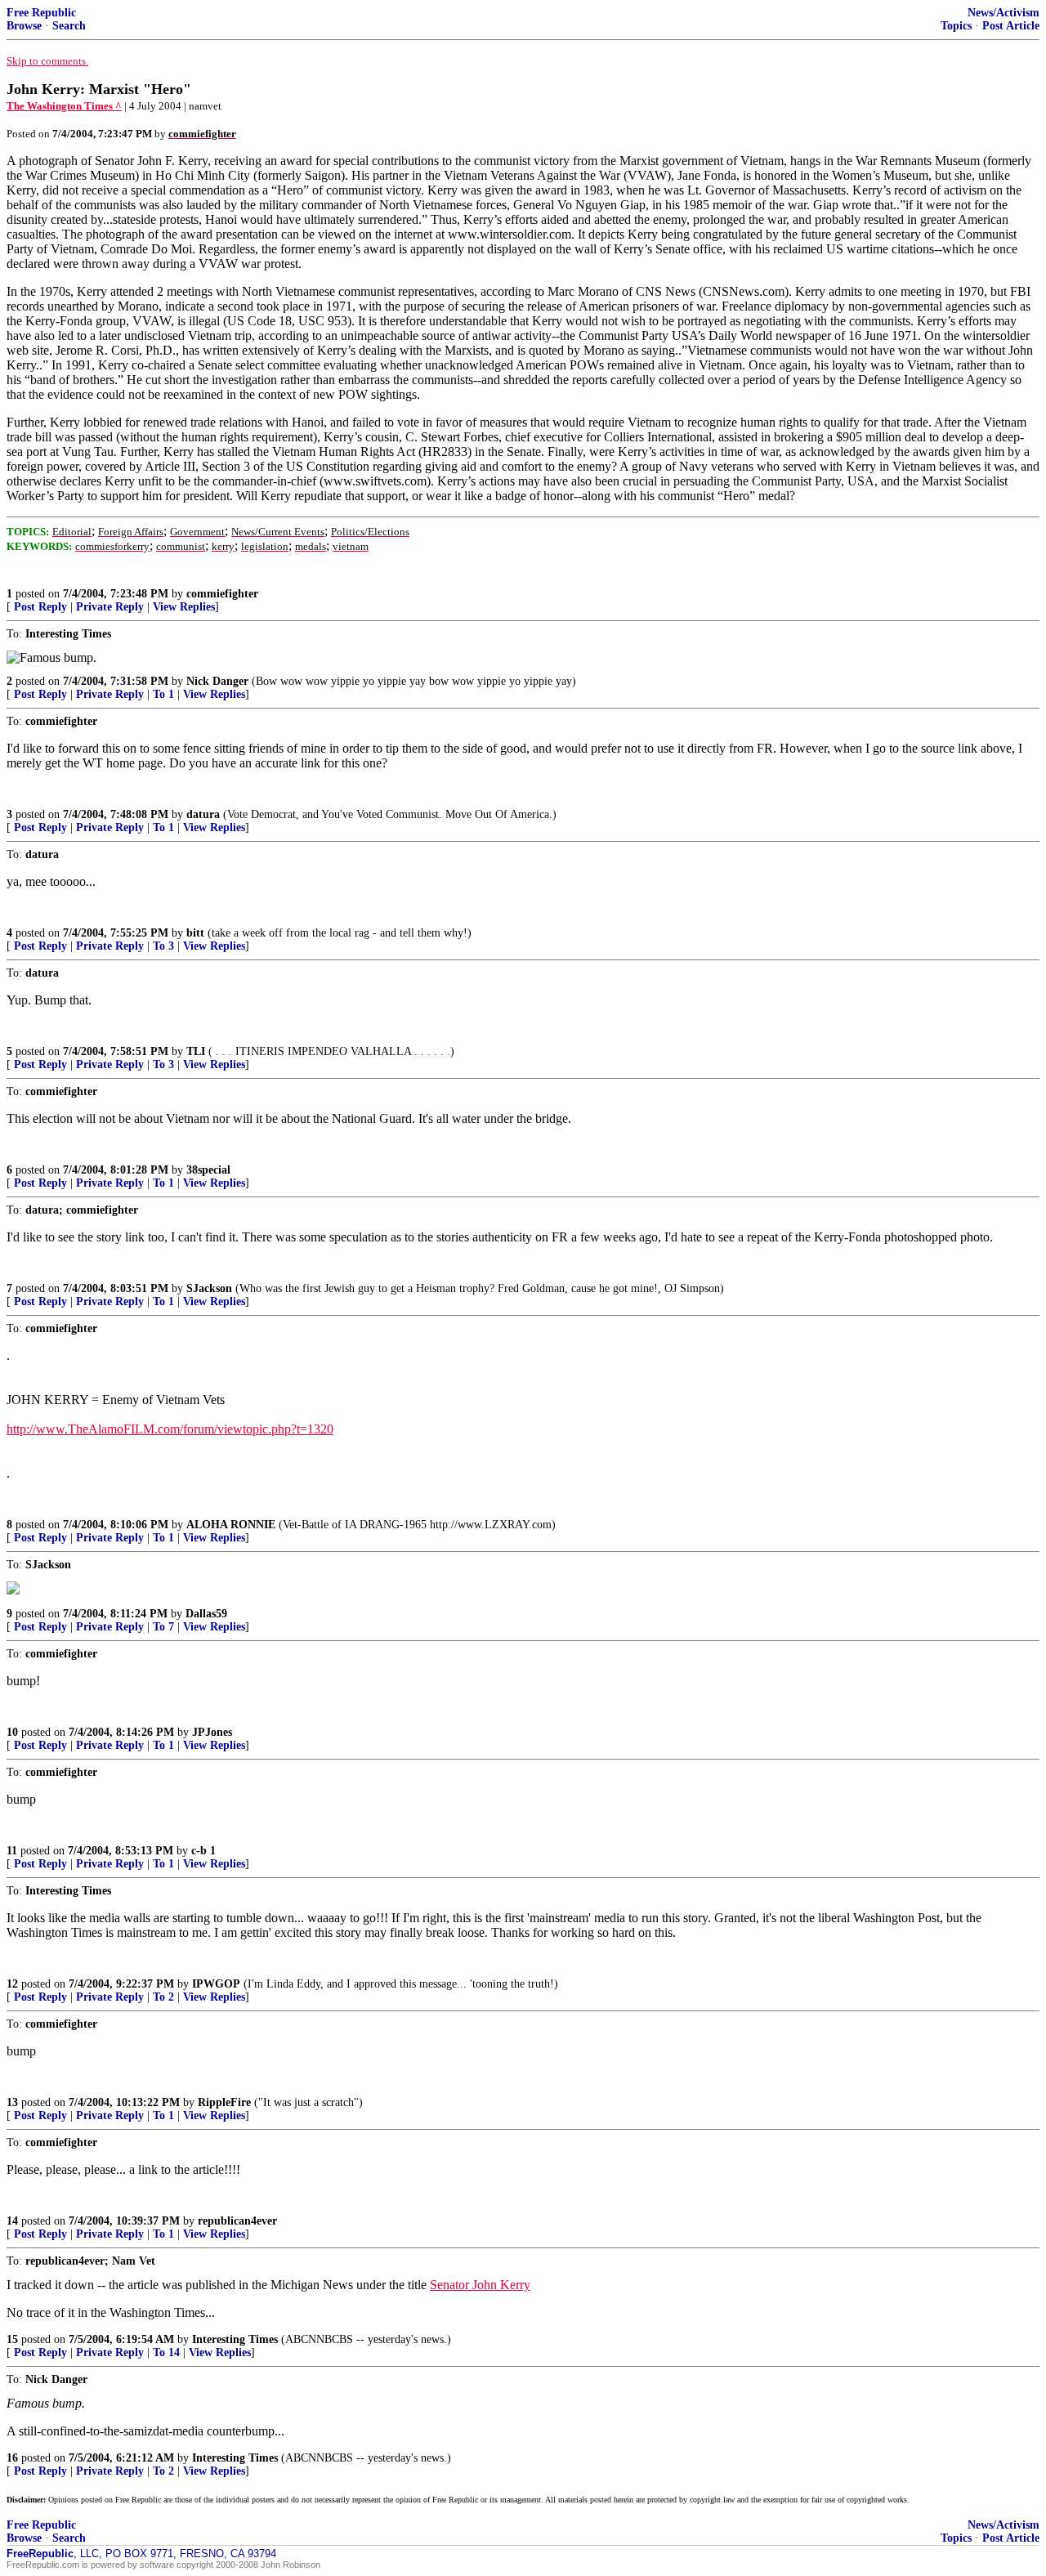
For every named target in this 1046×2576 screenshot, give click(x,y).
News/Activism (1004, 13)
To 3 (163, 946)
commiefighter (222, 594)
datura (203, 814)
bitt (195, 933)
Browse (24, 26)
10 (12, 1732)
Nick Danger (217, 681)
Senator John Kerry (480, 2285)
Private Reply (110, 607)
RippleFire (224, 2102)
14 (12, 2221)
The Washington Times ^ (64, 106)
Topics (956, 26)
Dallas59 (206, 1614)
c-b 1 (203, 1851)
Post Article (1011, 26)
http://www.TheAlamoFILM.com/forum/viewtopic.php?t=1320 (170, 1429)
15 (12, 2339)
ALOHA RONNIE (231, 1525)
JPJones (212, 1732)
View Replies (184, 607)
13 (12, 2102)
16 (12, 2458)
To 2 (163, 1997)
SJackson (209, 1288)
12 (12, 1984)
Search (69, 26)
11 (12, 1851)
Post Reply (40, 607)
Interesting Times (235, 2339)
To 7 (163, 1627)
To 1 (163, 694)
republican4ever (237, 2221)
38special (208, 1170)
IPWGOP (216, 1984)
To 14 (166, 2352)
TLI (196, 1051)
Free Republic (41, 13)
